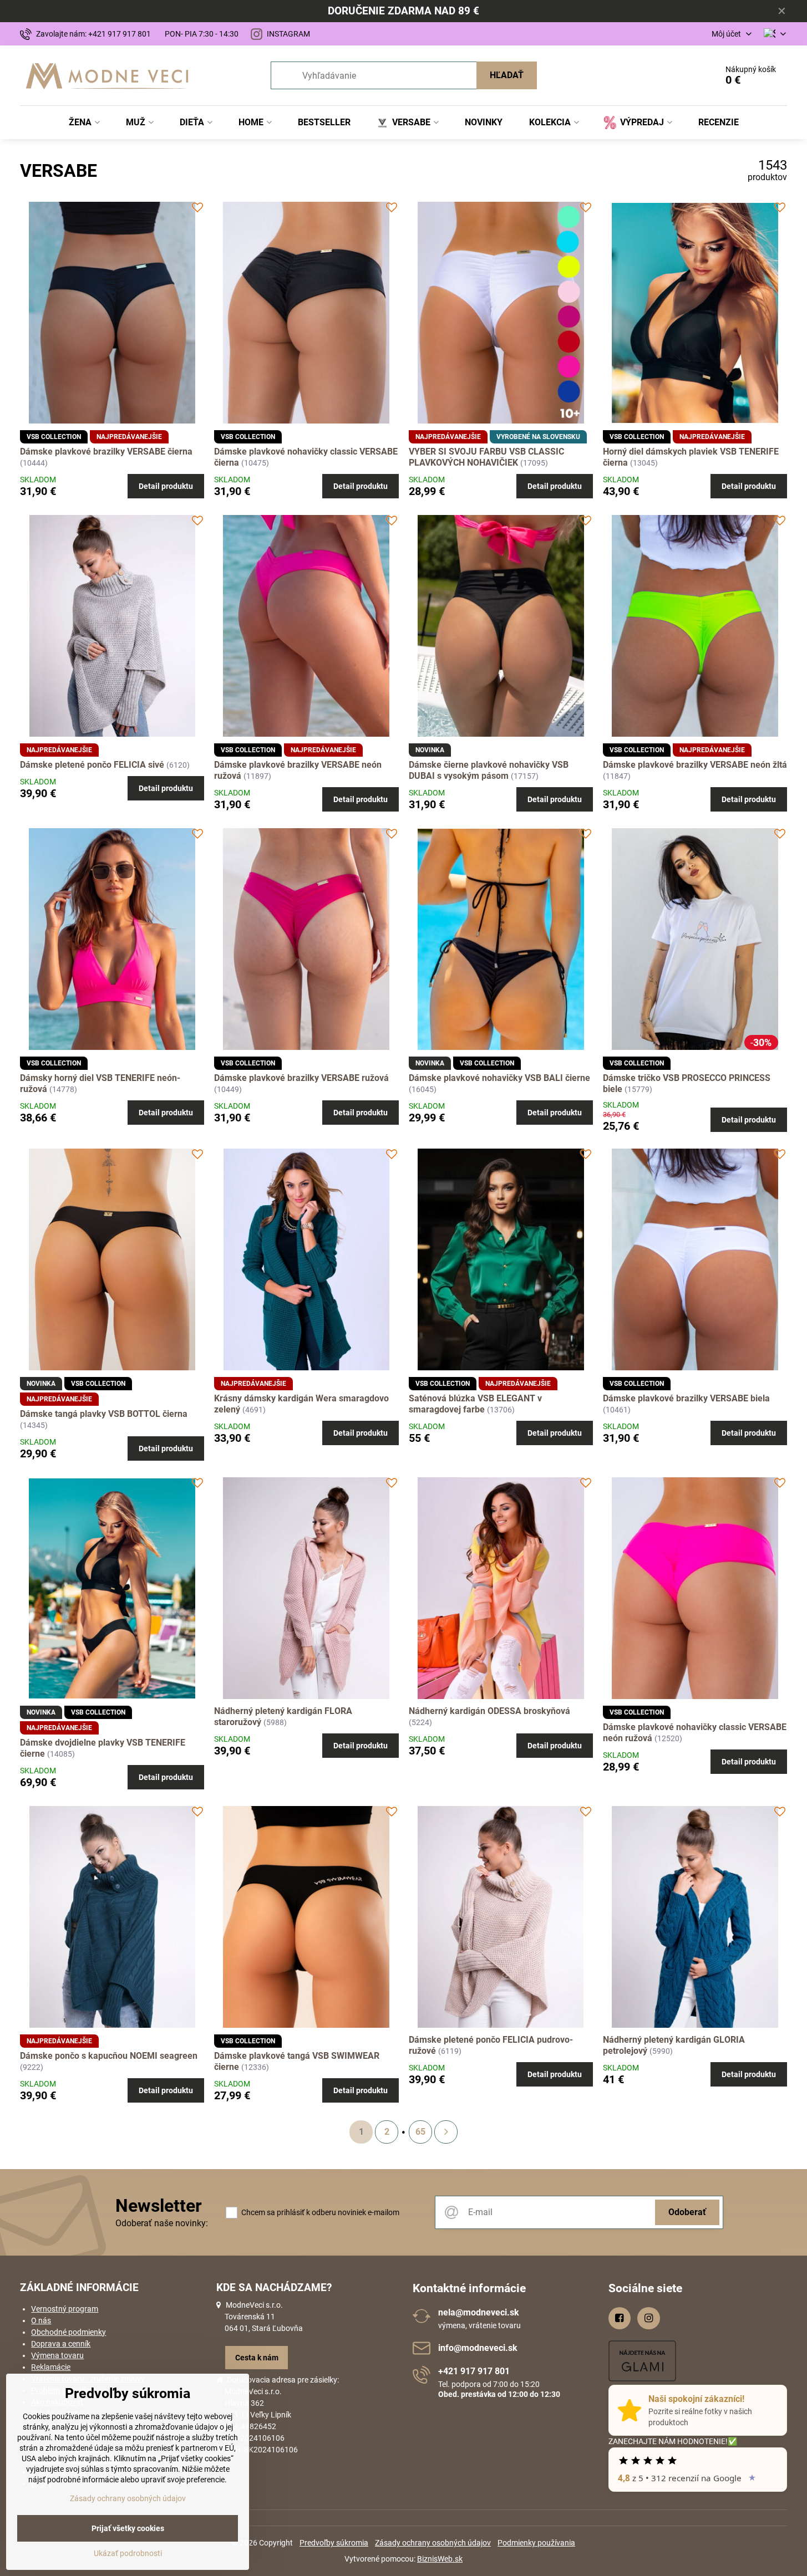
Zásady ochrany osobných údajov (433, 2543)
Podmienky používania (536, 2543)
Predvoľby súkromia (334, 2543)
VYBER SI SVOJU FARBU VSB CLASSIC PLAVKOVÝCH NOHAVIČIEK (486, 457)
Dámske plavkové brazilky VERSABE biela (686, 1398)
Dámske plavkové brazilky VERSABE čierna (106, 452)
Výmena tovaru (57, 2355)
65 (420, 2132)
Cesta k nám (257, 2358)
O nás (41, 2320)
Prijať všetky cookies (128, 2528)
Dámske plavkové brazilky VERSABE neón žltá (695, 765)
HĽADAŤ (507, 75)
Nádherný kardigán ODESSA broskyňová (489, 1711)
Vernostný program (65, 2309)
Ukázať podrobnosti (128, 2553)
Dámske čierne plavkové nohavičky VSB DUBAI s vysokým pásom (489, 770)
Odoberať (687, 2212)
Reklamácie (51, 2367)
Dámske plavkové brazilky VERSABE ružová (301, 1078)
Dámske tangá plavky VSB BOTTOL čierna (104, 1414)
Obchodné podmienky (68, 2332)
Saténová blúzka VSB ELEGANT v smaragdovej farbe (475, 1404)
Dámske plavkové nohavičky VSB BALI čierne (499, 1078)
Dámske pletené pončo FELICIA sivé (92, 765)
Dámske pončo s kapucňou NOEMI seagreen (109, 2056)
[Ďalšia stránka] (446, 2132)
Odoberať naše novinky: (162, 2223)
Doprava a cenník (61, 2344)
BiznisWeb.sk (440, 2559)
